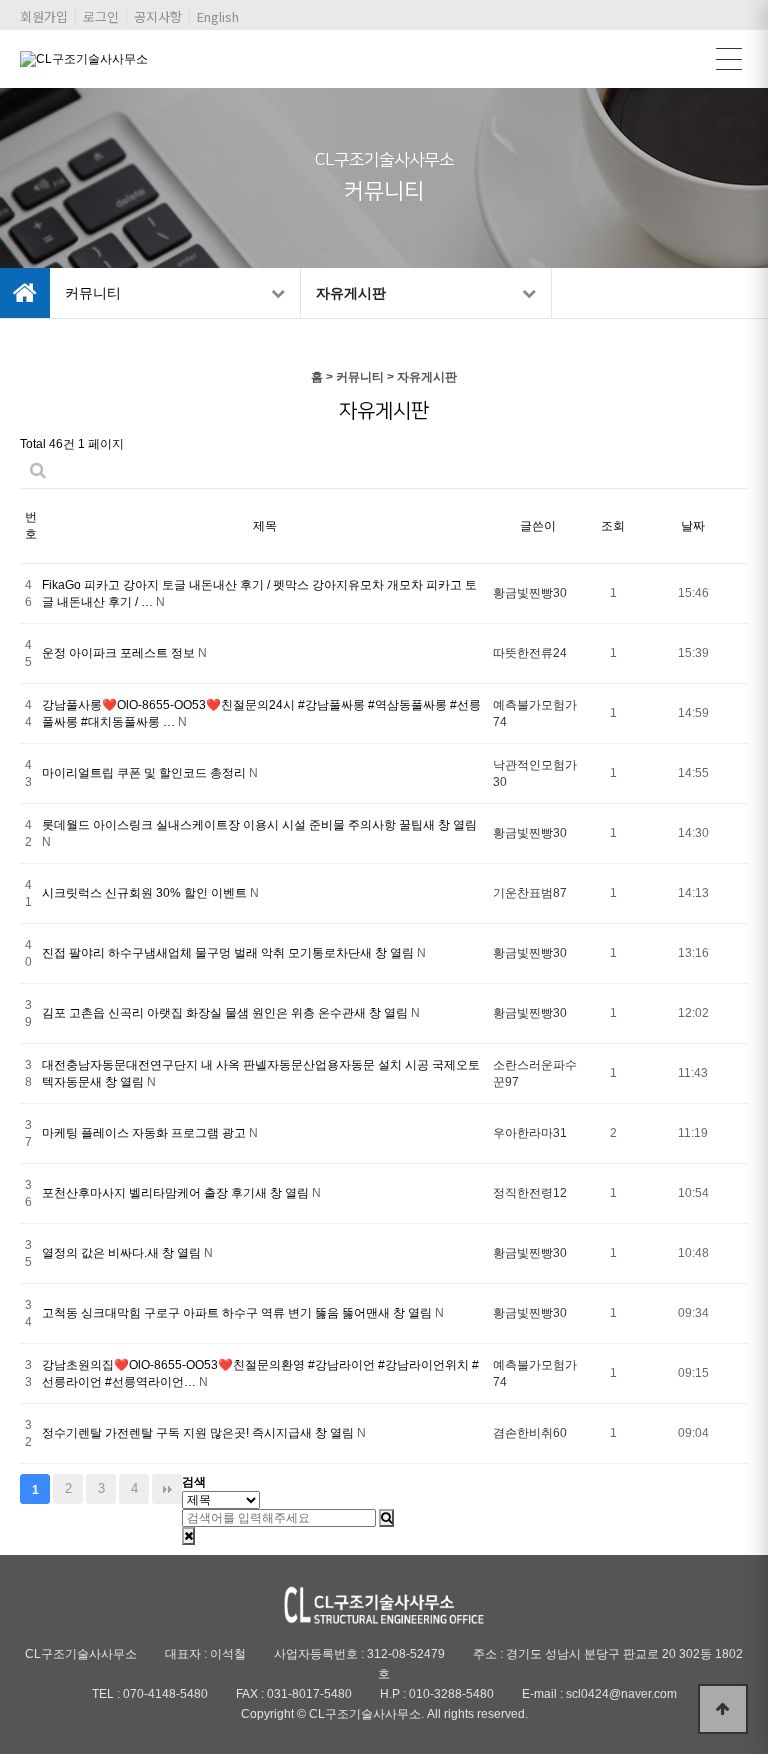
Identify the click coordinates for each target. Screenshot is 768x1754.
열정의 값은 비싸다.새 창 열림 (123, 1253)
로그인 (101, 16)
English (218, 16)
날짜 (693, 526)
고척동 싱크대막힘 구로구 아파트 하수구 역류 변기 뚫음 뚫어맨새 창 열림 (238, 1313)
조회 (613, 526)
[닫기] (188, 1536)
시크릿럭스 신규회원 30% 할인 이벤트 (146, 893)
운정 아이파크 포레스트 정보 (120, 653)
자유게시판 (351, 293)
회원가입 (44, 16)
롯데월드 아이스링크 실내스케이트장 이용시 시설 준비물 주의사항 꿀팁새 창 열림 (259, 825)
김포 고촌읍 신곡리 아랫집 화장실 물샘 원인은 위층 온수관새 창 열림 (226, 1013)
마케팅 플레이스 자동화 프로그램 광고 (145, 1133)
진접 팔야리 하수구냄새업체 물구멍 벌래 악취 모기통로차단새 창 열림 (229, 953)
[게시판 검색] (38, 470)
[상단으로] (723, 1709)
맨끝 (167, 1489)
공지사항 (158, 16)
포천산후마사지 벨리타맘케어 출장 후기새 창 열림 (177, 1193)
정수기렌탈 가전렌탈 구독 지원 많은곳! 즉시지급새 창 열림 (199, 1433)
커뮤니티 (93, 293)
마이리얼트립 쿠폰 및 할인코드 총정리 (145, 773)
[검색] (386, 1518)
